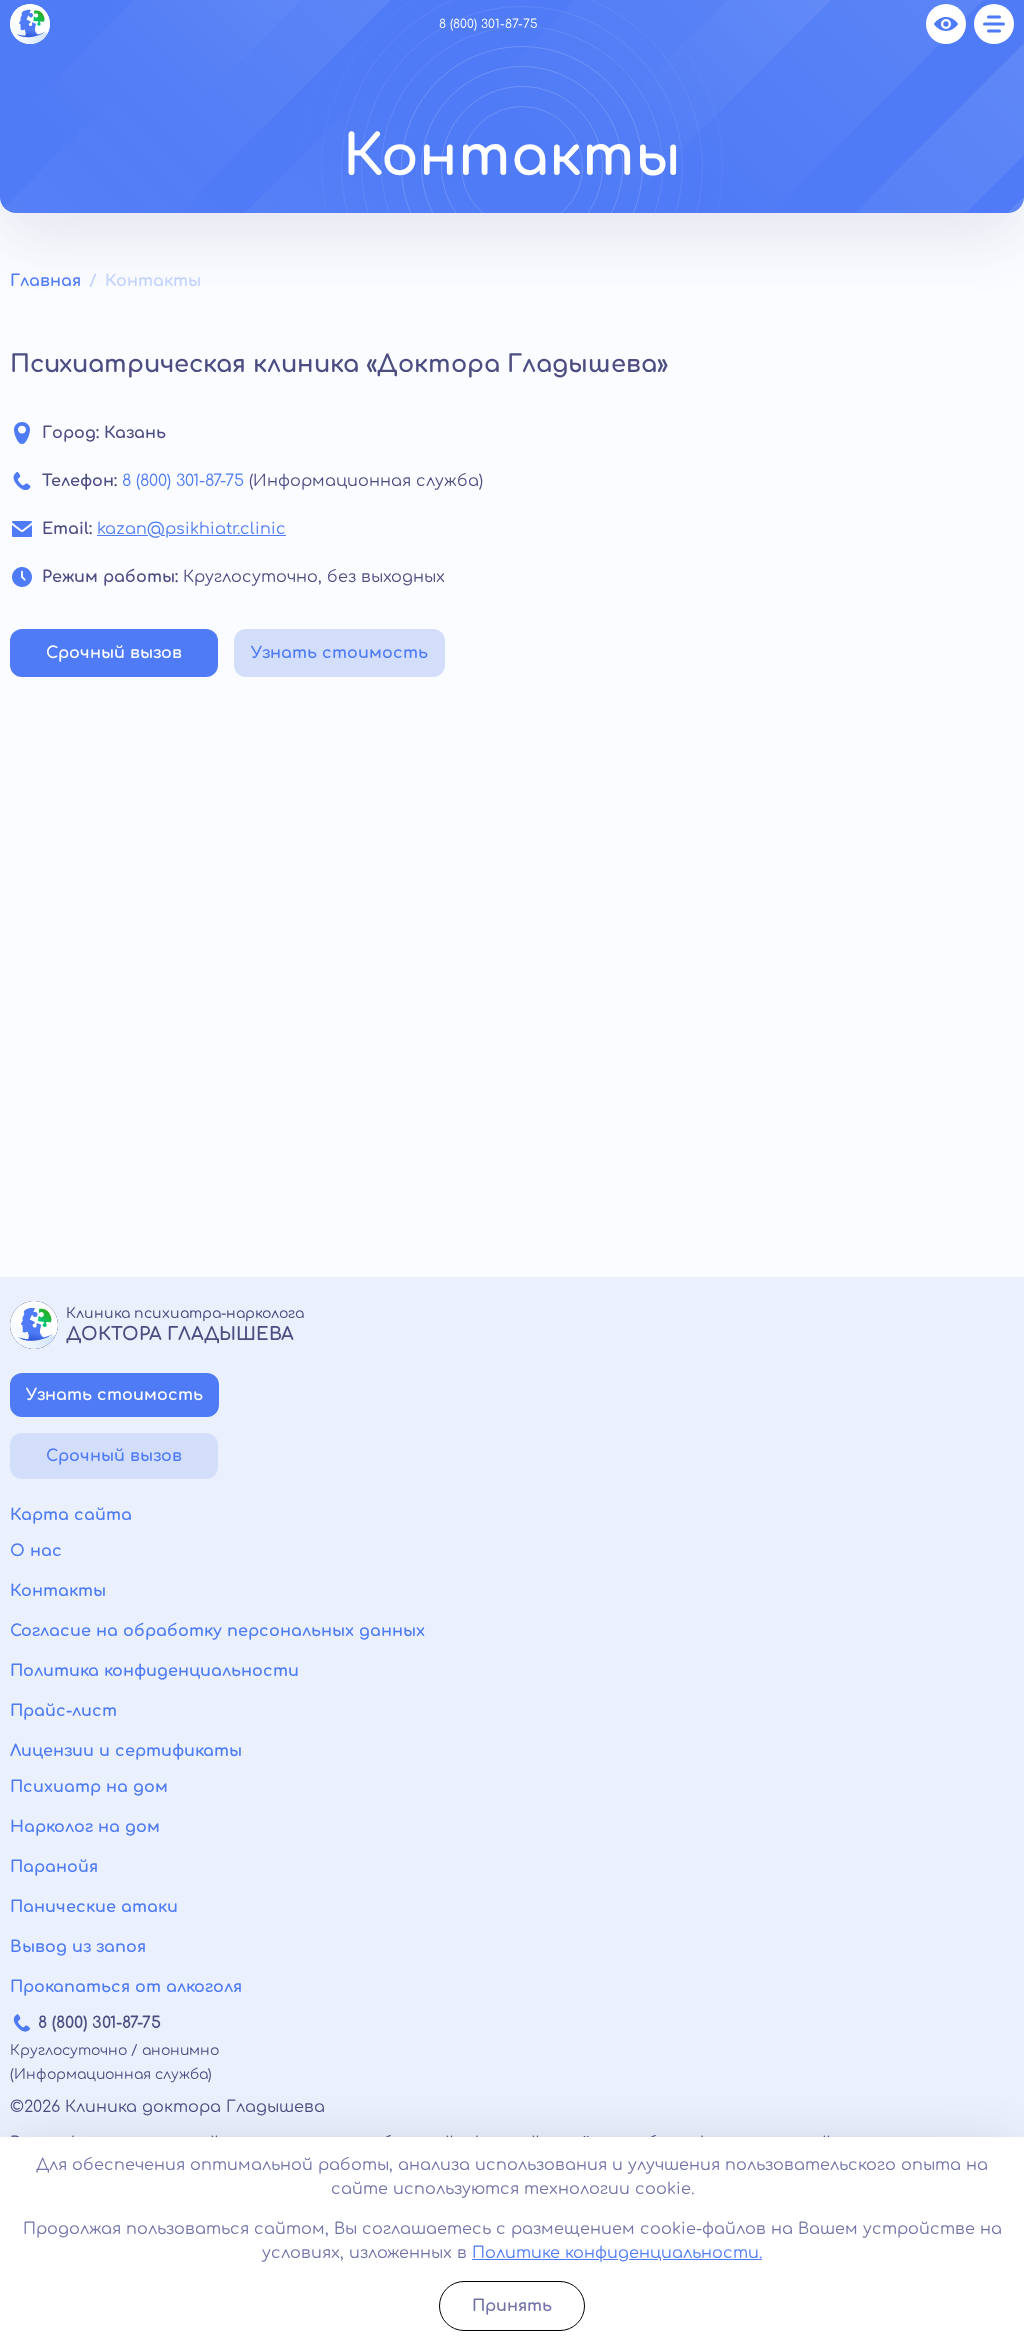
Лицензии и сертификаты (126, 1751)
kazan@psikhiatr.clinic (191, 529)
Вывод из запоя (78, 1947)
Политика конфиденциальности (154, 1671)
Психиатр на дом (89, 1787)
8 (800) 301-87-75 (488, 24)
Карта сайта (71, 1515)
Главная (45, 281)
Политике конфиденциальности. (617, 2253)
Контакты (58, 1591)
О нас (36, 1551)
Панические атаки (94, 1907)
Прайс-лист (63, 1711)
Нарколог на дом (85, 1827)
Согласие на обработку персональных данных (217, 1631)
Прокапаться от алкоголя (126, 1987)
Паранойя (54, 1867)
